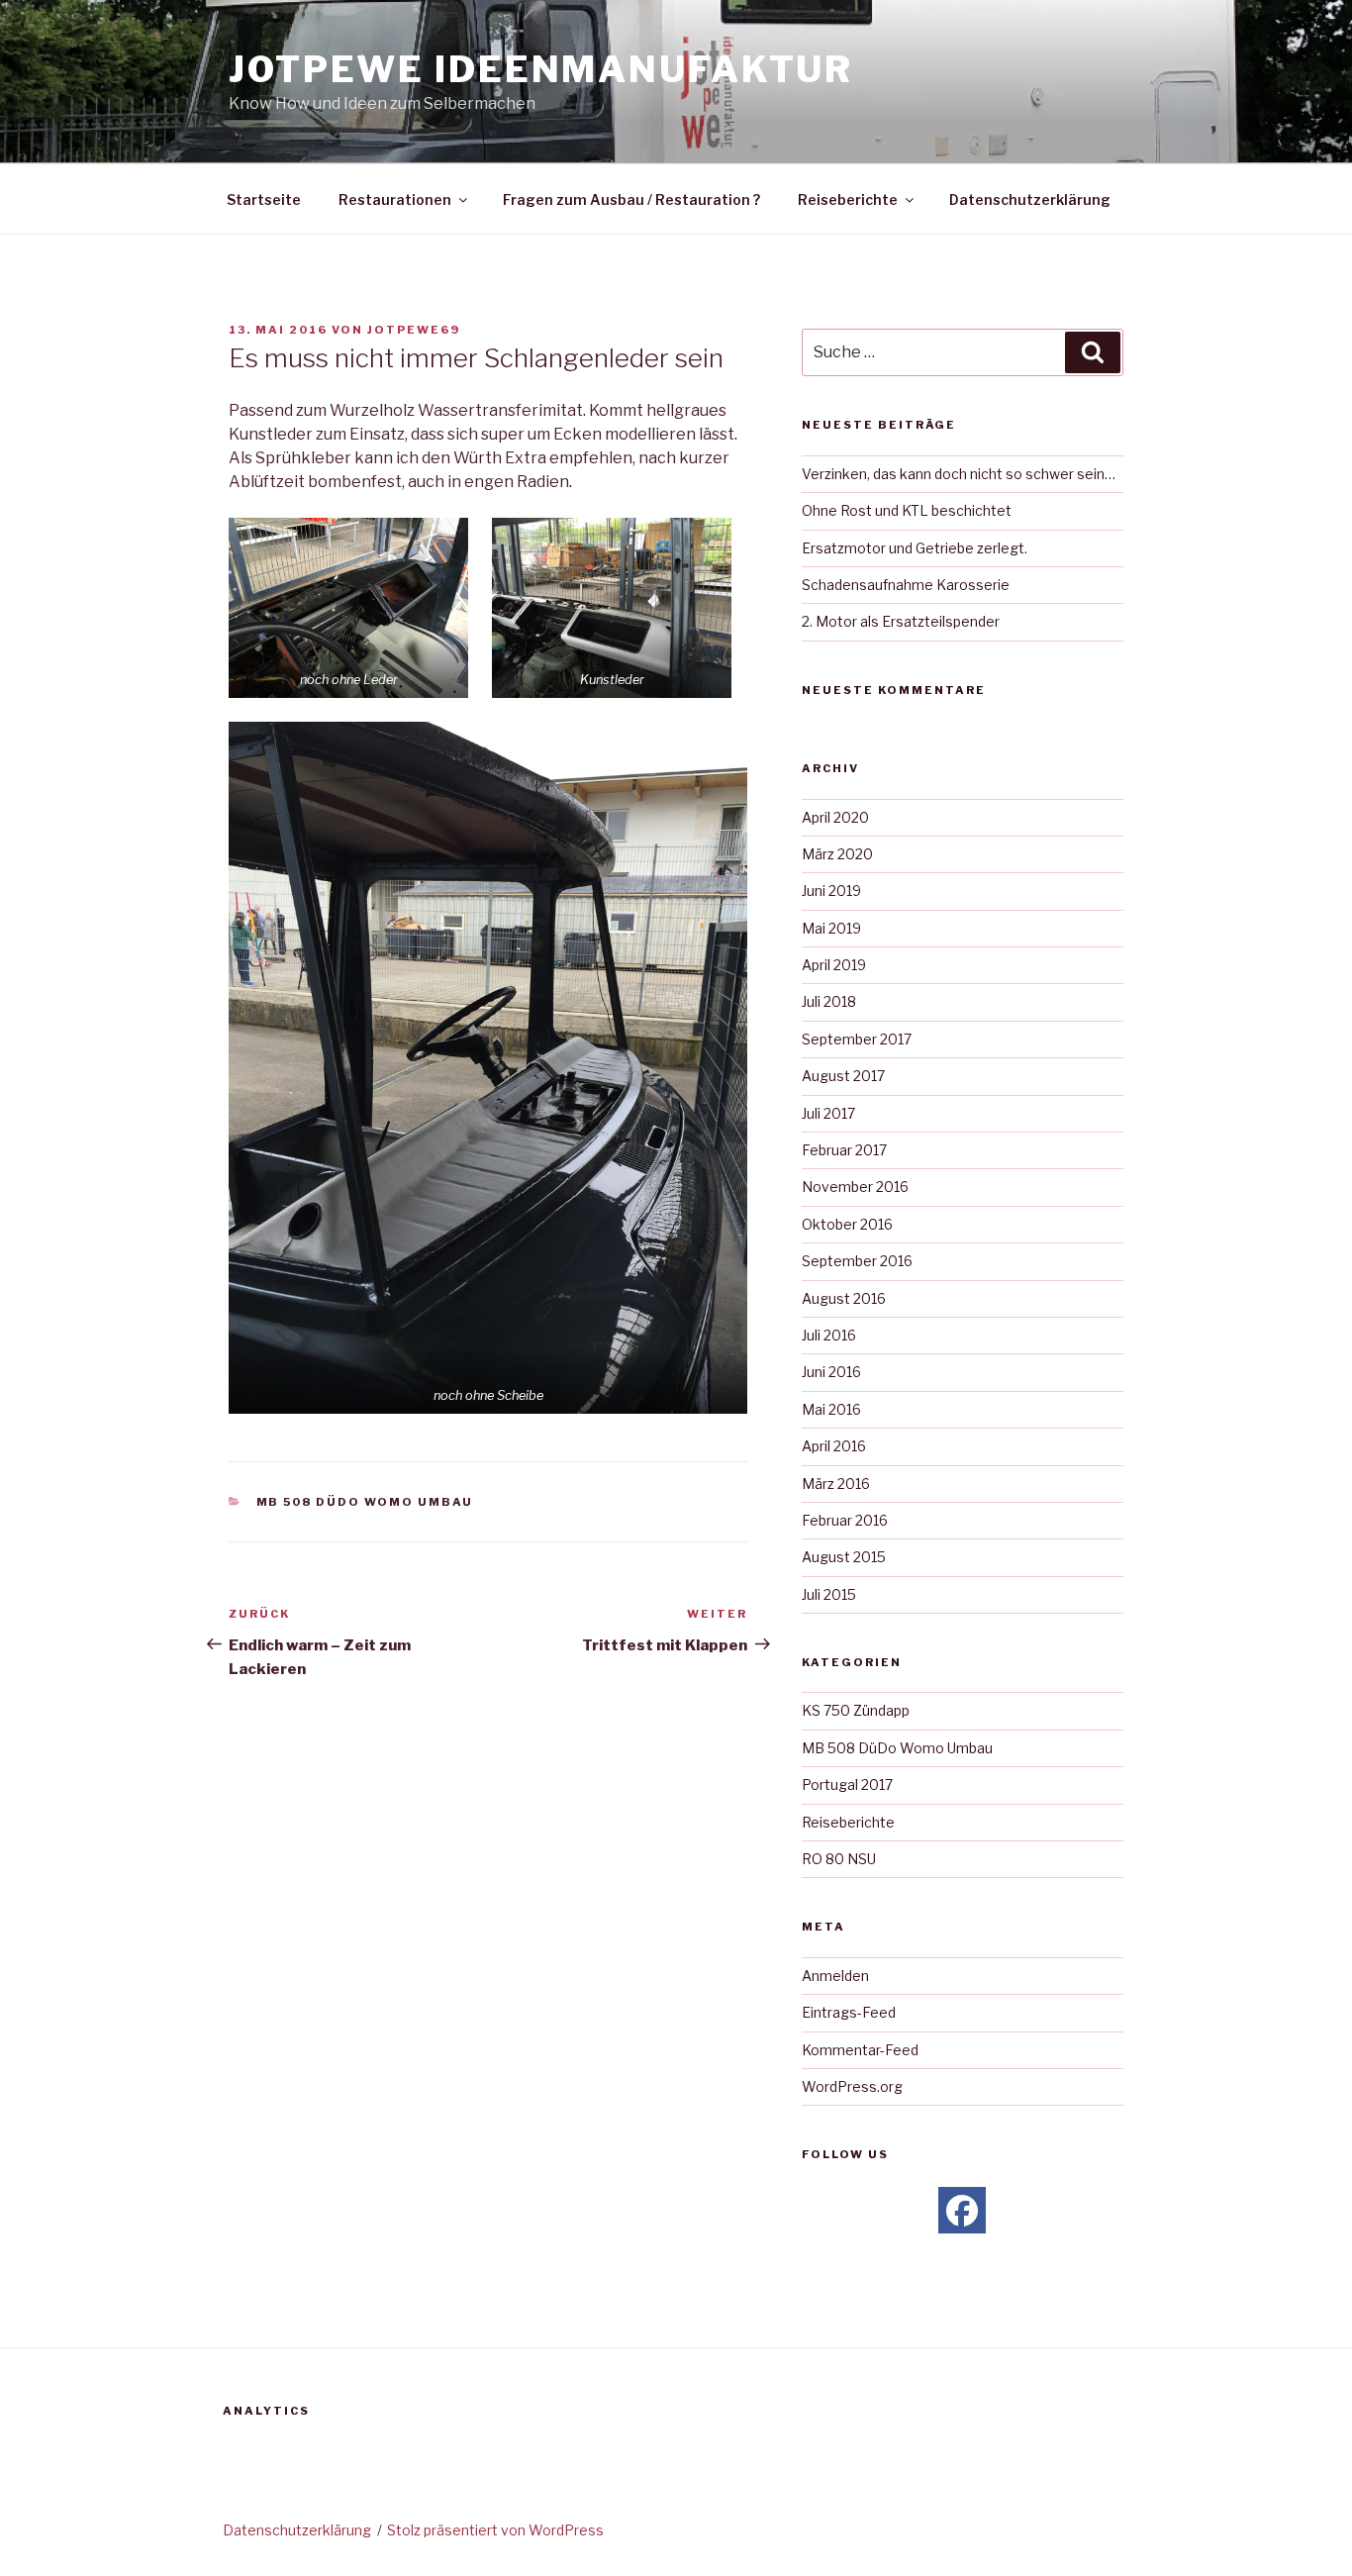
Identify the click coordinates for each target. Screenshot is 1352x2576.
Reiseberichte (848, 199)
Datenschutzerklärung (1030, 199)
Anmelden (835, 1976)
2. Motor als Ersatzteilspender (901, 621)
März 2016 (836, 1484)
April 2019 (834, 965)
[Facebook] (962, 2211)
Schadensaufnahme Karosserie (906, 585)
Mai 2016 (831, 1409)
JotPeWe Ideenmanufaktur (541, 69)
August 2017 (843, 1076)
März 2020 (837, 854)
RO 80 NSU (839, 1859)
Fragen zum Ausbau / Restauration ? (631, 199)
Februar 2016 (845, 1520)
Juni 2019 (831, 891)
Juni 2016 (831, 1372)
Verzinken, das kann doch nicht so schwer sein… (959, 474)
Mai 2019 (831, 928)
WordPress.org (852, 2086)
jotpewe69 (414, 330)
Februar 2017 (844, 1150)
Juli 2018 (829, 1001)
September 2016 (857, 1261)
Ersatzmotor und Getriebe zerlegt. (915, 548)
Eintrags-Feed (849, 2012)
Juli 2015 (829, 1594)
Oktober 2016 (847, 1224)
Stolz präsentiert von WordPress (495, 2530)
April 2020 (835, 817)
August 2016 (844, 1298)
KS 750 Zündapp (856, 1710)
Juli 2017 (828, 1113)
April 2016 (834, 1446)
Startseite (264, 199)
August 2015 (844, 1557)
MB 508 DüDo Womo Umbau (365, 1502)
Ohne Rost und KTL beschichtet (907, 510)
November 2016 (855, 1187)
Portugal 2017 (847, 1784)
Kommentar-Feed (860, 2050)
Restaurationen (395, 199)
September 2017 (857, 1039)
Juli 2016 (829, 1335)
